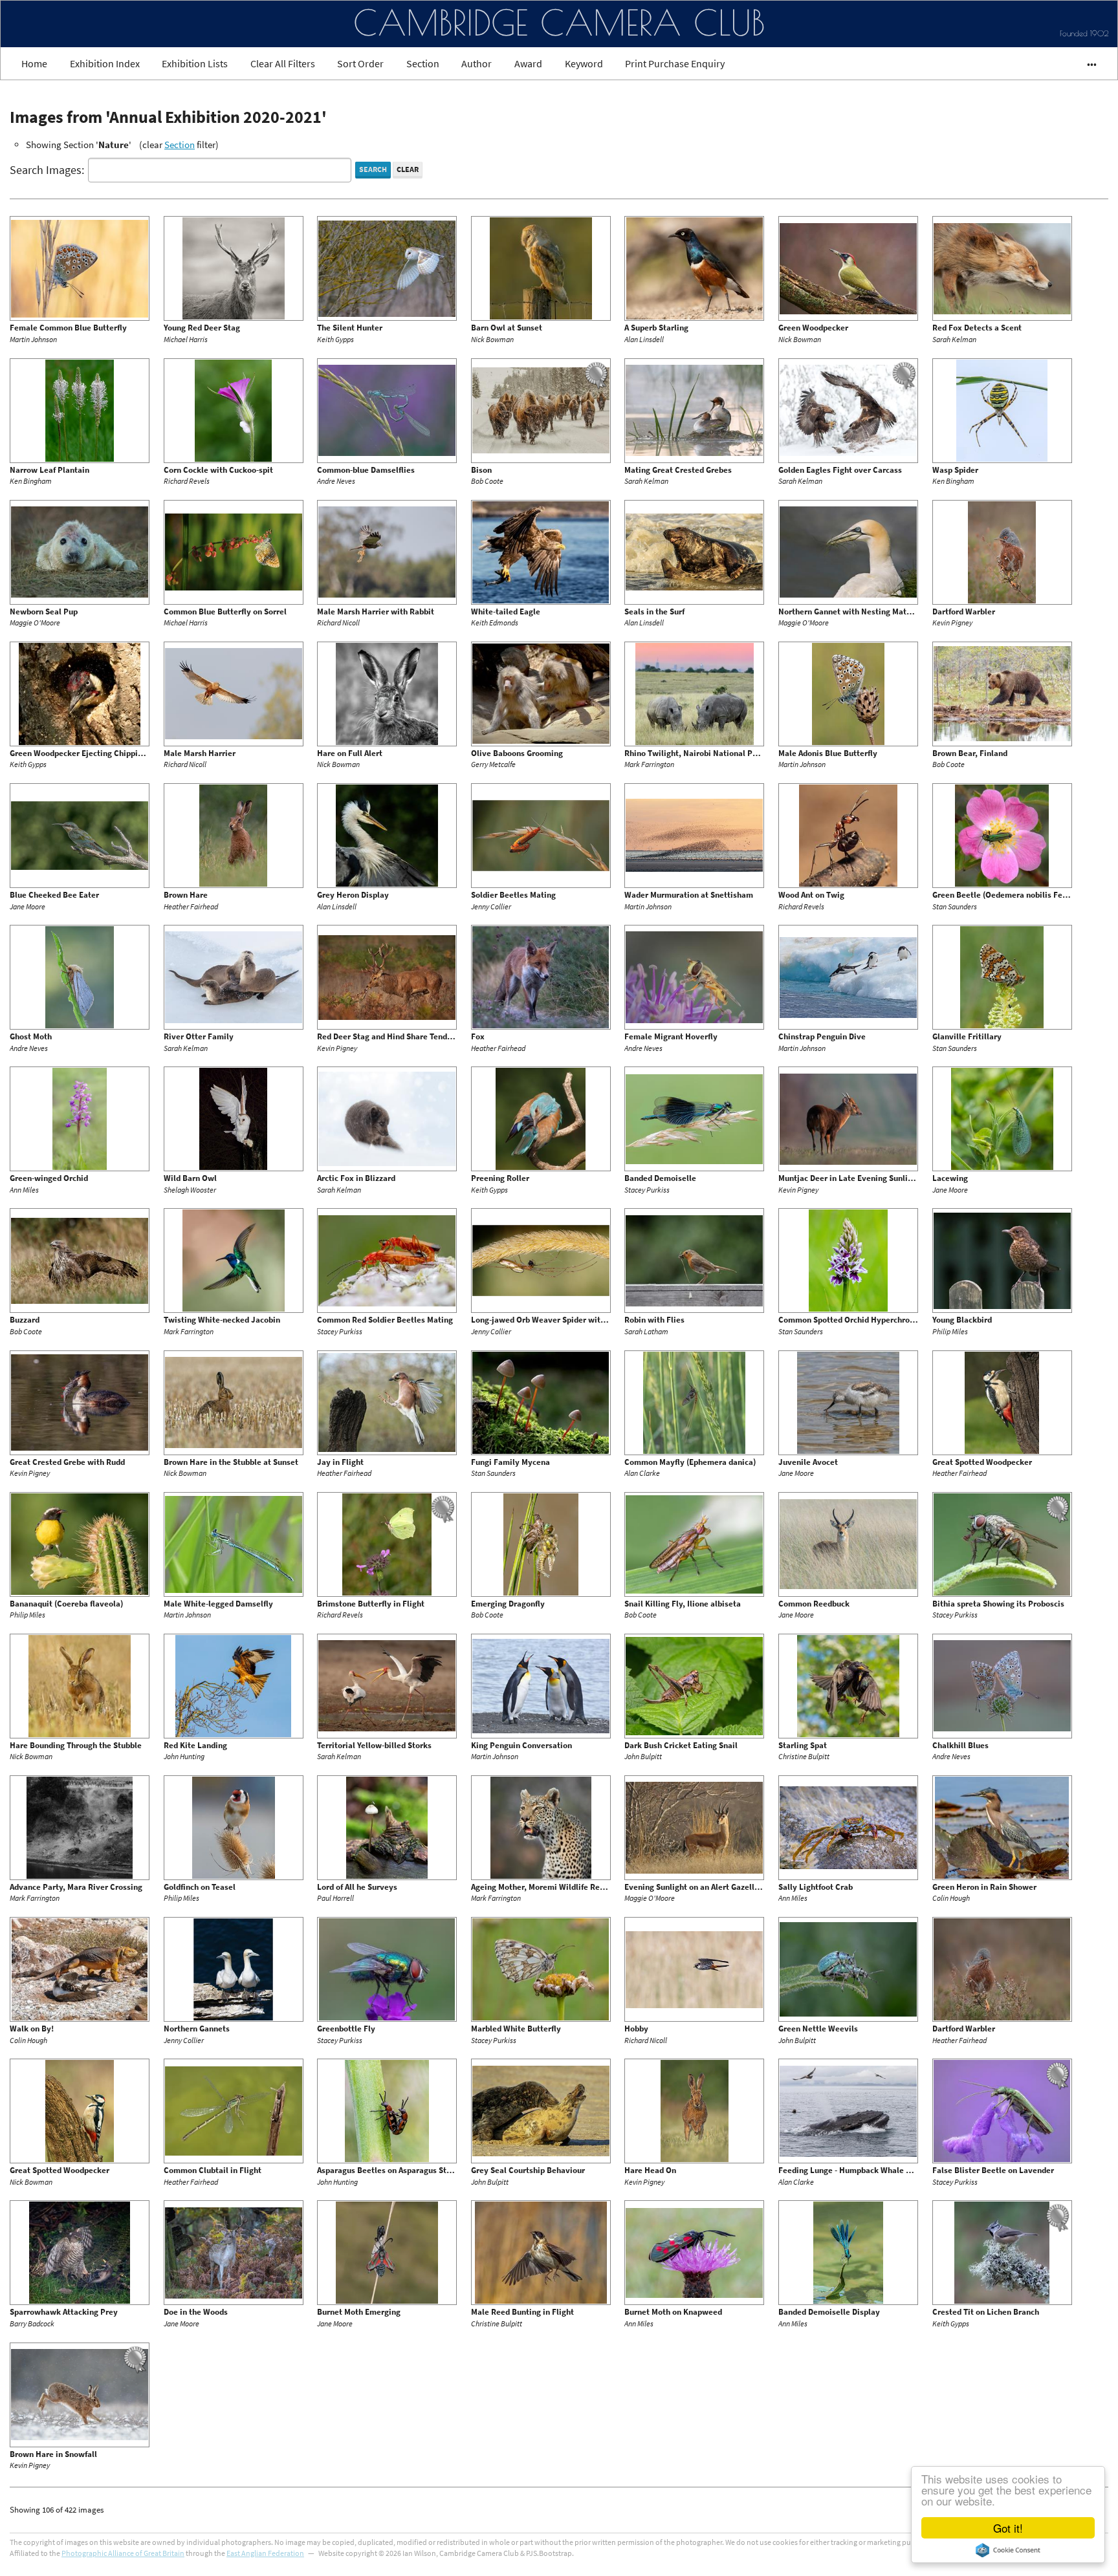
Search (373, 169)
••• (1086, 63)
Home (34, 63)
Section (423, 63)
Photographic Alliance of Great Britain (123, 2553)
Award (528, 63)
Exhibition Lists (195, 63)
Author (477, 63)
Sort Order (360, 63)
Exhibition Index (105, 63)
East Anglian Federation (265, 2553)
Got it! (1008, 2528)
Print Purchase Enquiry (675, 63)
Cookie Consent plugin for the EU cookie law (1008, 2550)
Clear (408, 169)
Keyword (584, 63)
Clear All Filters (283, 63)
